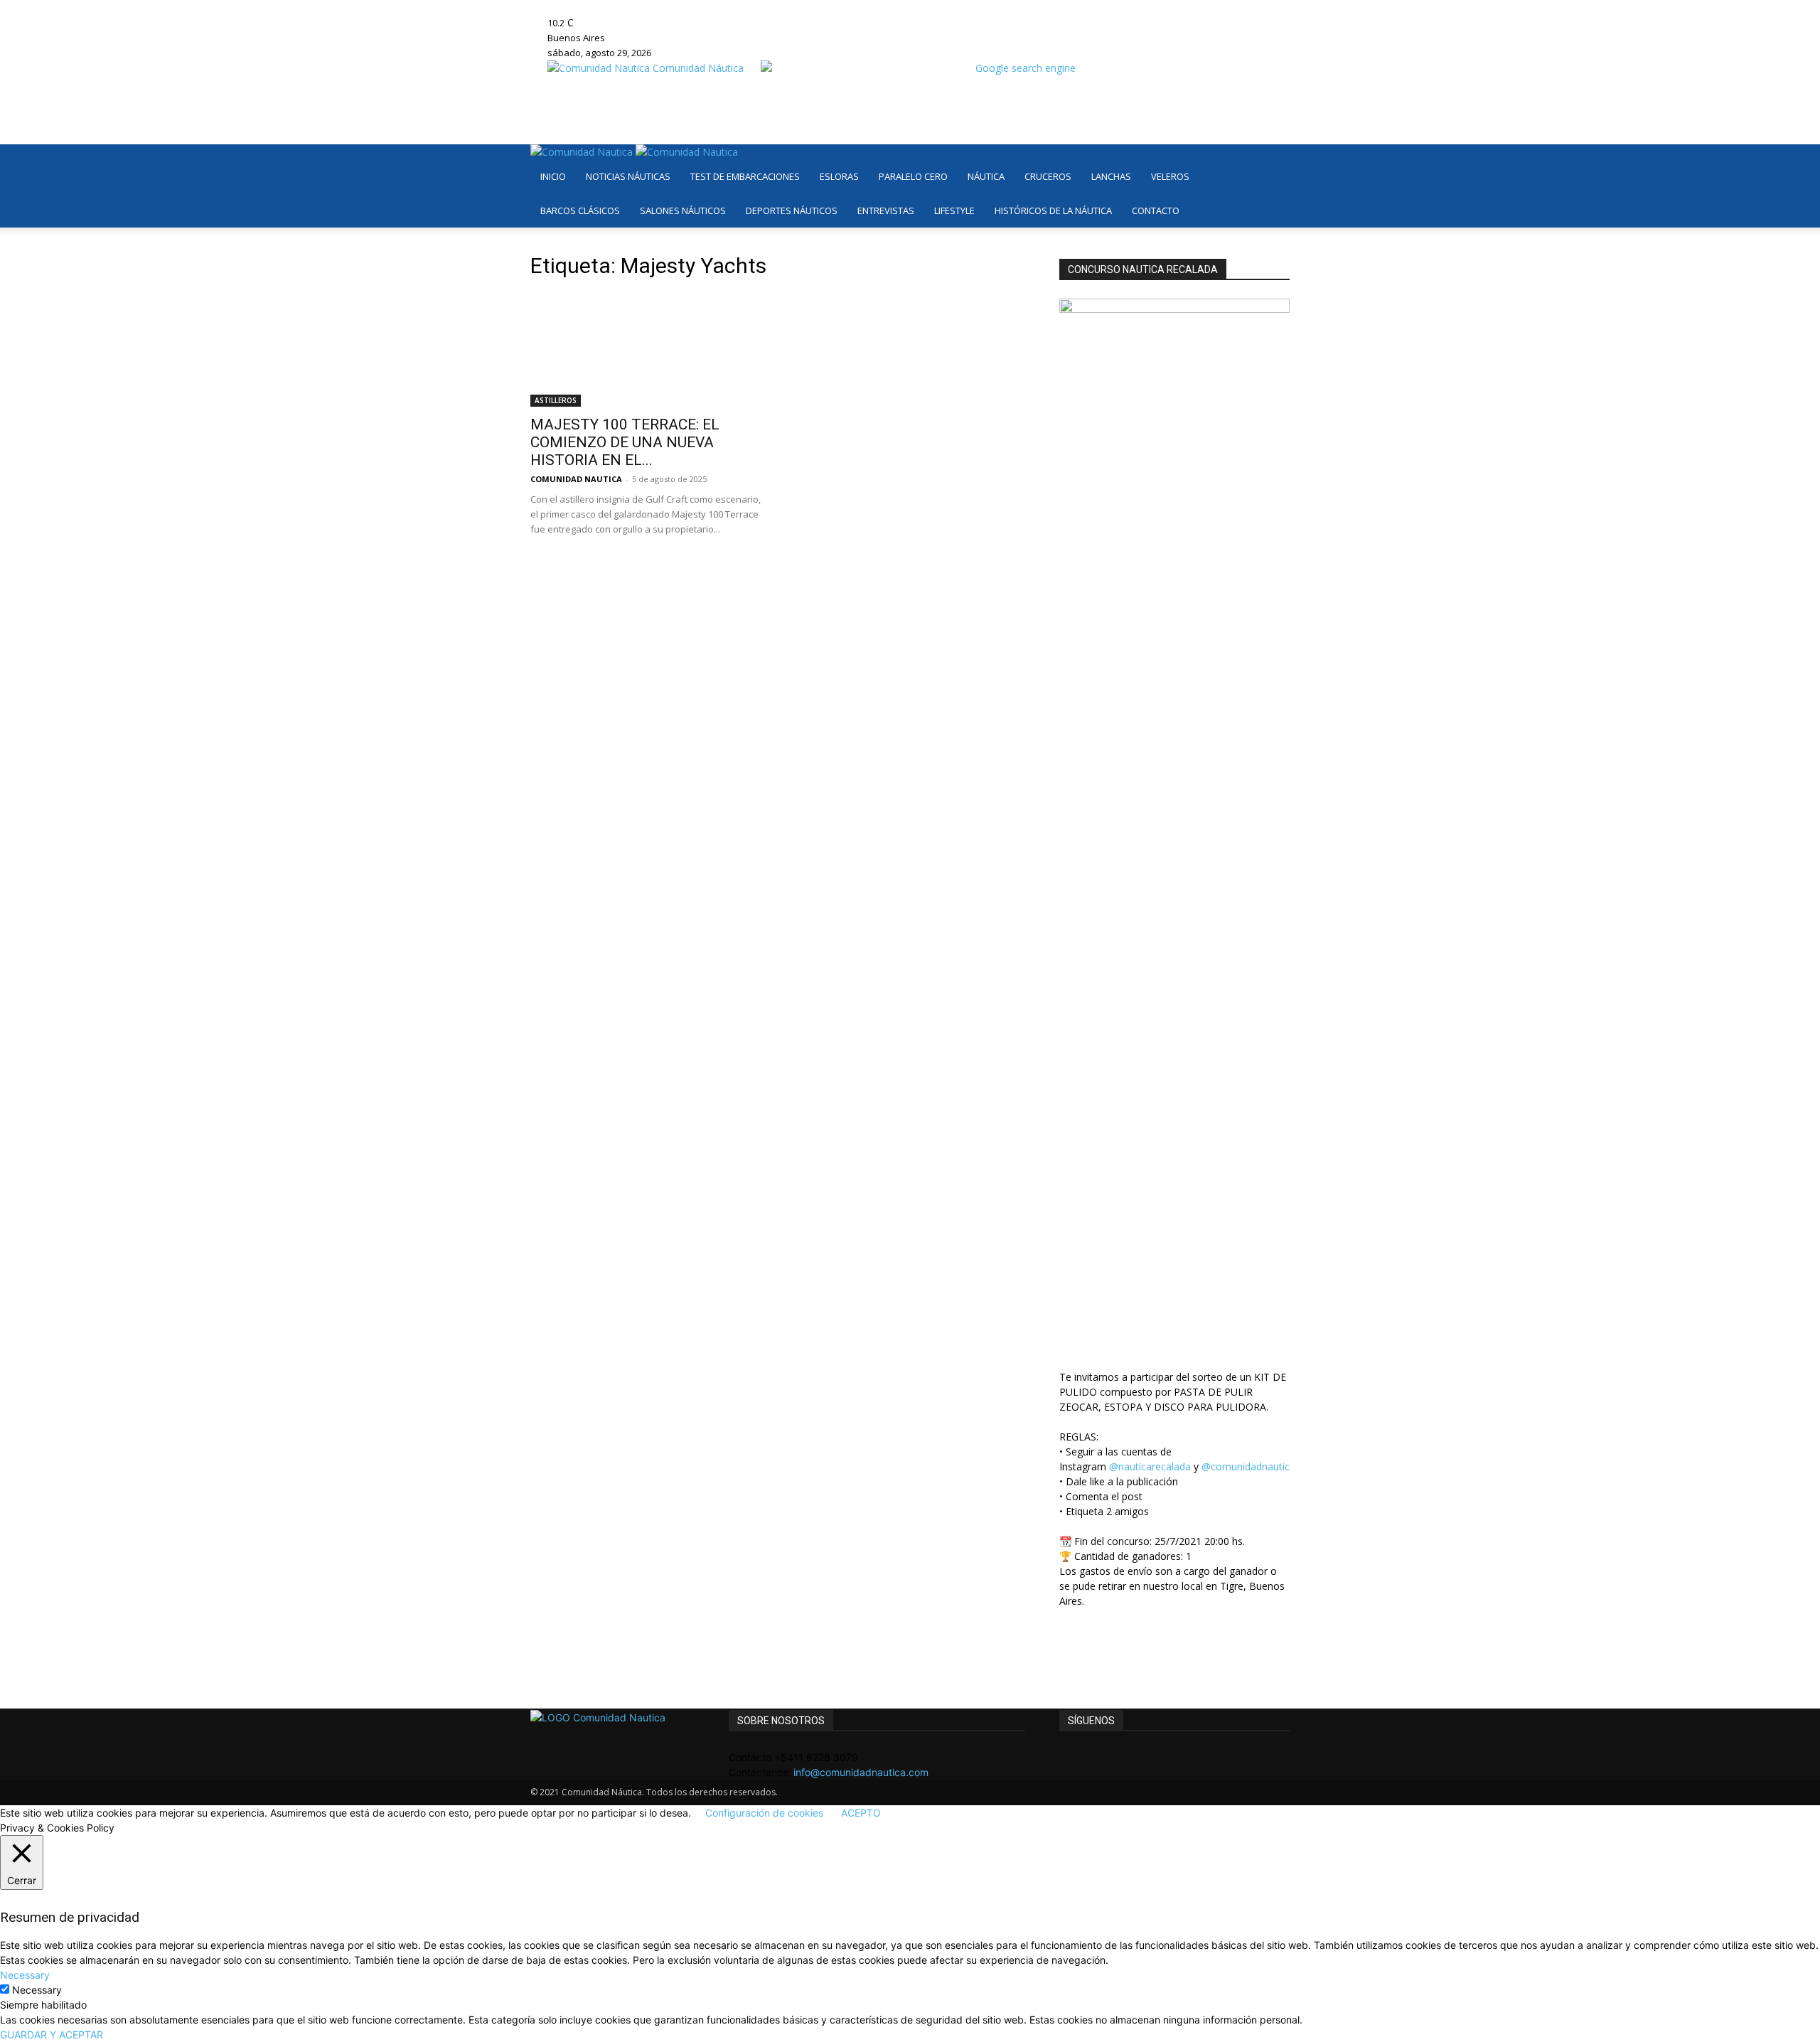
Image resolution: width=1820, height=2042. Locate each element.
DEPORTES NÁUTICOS (792, 210)
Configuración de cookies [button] (764, 1813)
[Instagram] (701, 7)
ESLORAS (839, 176)
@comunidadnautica (1248, 1466)
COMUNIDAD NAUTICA (576, 479)
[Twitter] (723, 7)
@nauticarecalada (1150, 1466)
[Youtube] (732, 7)
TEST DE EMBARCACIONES (745, 176)
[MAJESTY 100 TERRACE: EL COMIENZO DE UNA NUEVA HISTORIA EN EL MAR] (646, 350)
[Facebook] (691, 7)
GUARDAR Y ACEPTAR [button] (52, 2035)
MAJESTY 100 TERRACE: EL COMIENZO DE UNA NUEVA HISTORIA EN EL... (625, 442)
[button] (1273, 162)
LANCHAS (1111, 176)
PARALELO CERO (913, 176)
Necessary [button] (25, 1975)
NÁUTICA (986, 176)
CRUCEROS (1048, 176)
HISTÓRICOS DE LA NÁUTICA (1053, 210)
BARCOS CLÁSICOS (580, 210)
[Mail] (712, 7)
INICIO (553, 176)
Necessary (37, 1990)
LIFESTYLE (954, 210)
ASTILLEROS (556, 400)
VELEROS (1170, 176)
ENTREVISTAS (886, 210)
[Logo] (583, 152)
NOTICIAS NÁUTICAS (628, 176)
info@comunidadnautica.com (861, 1772)
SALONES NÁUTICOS (683, 210)
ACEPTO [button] (861, 1813)
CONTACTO (1156, 210)
